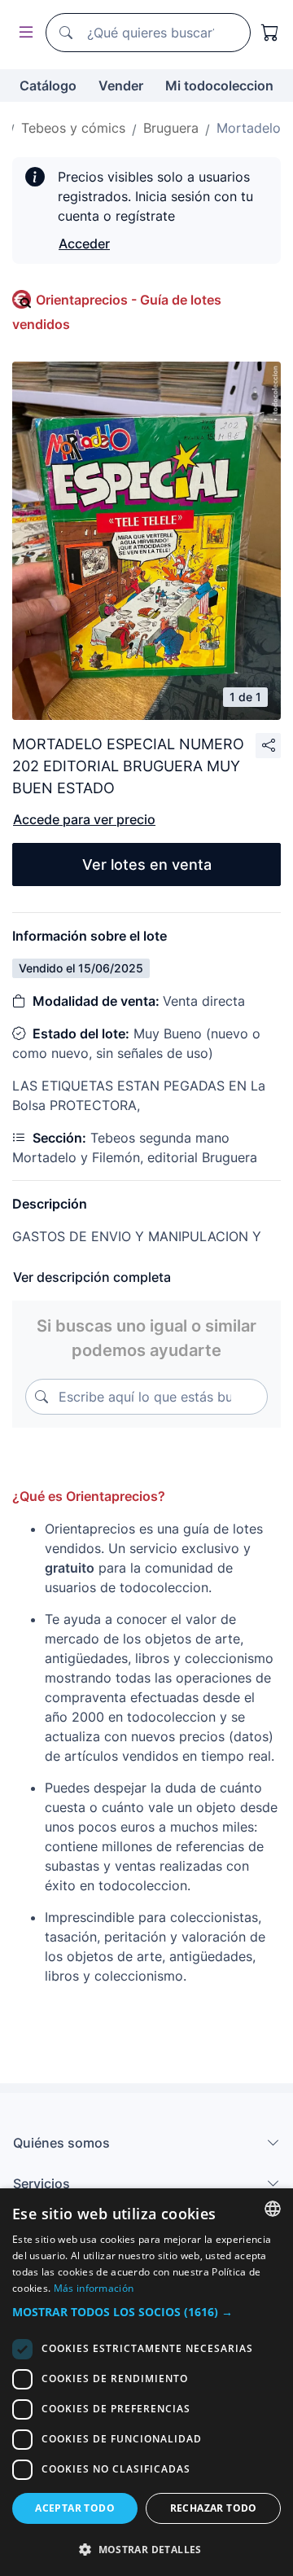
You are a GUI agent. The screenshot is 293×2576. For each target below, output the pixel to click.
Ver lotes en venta (147, 865)
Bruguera (171, 128)
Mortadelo (249, 128)
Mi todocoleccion (219, 86)
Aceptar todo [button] (75, 2508)
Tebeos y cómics (73, 128)
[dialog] (146, 2382)
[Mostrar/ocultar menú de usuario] (23, 33)
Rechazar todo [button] (214, 2508)
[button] (146, 2312)
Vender (121, 86)
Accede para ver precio (84, 819)
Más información (94, 2288)
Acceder (84, 244)
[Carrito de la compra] (270, 33)
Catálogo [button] (48, 86)
